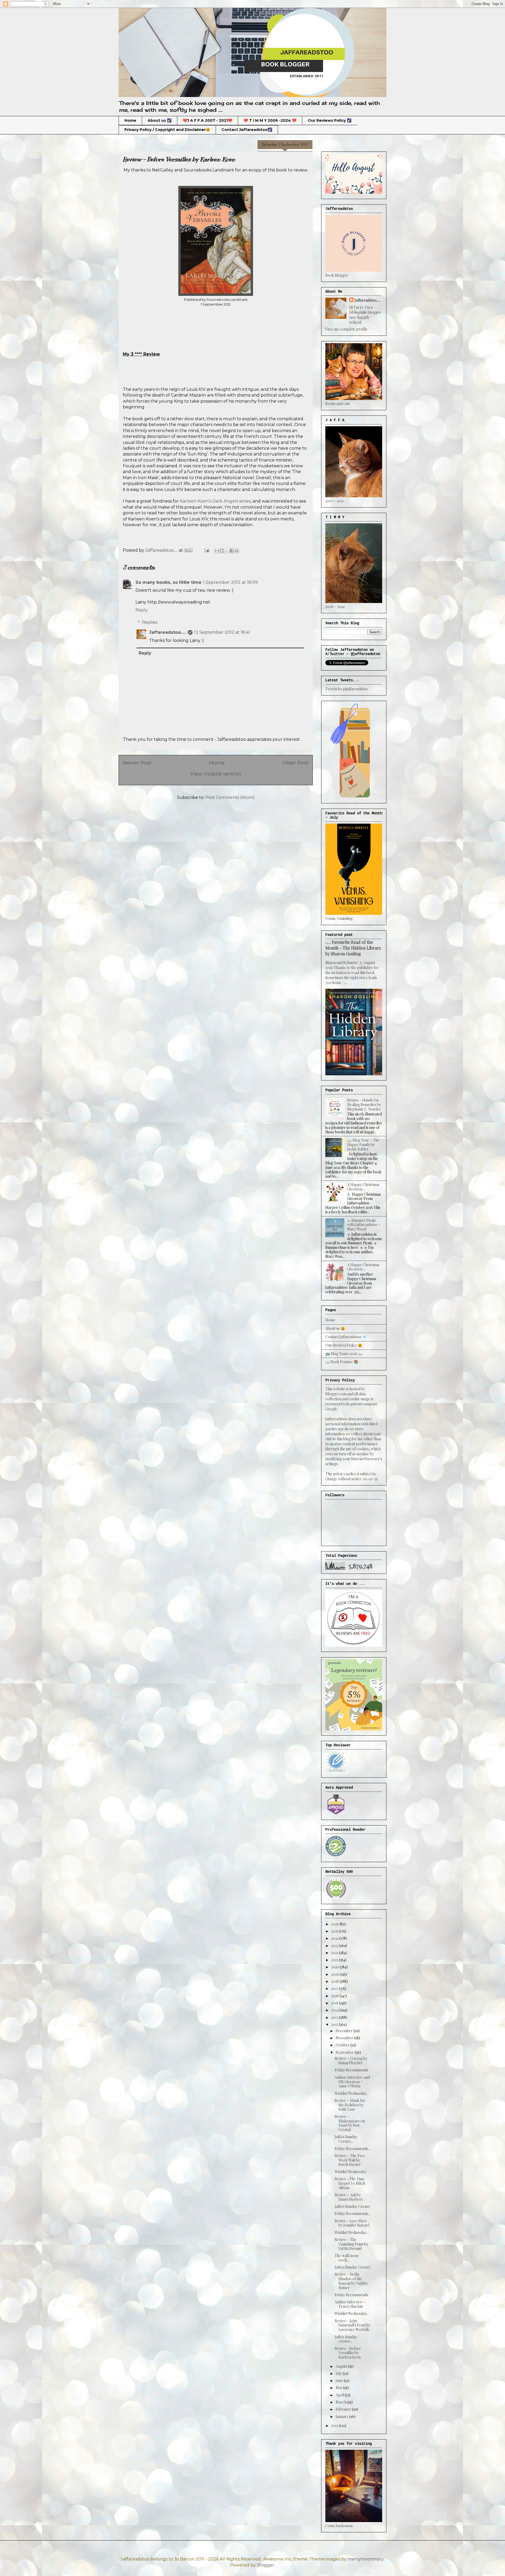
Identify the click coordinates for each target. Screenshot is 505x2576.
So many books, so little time (168, 582)
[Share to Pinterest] (237, 551)
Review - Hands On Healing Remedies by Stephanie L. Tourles (364, 1105)
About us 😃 (335, 1328)
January (342, 2417)
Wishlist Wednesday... (352, 2093)
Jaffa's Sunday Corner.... (346, 2139)
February (344, 2409)
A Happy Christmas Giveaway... (363, 1187)
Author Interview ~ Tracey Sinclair (350, 2304)
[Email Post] (206, 550)
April (340, 2395)
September (345, 2052)
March (341, 2402)
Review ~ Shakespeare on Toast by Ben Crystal (350, 2123)
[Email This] (217, 551)
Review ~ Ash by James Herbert (349, 2197)
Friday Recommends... (352, 2149)
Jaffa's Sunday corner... (346, 2339)
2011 (335, 2425)
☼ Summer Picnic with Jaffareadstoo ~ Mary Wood (364, 1225)
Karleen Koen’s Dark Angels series (215, 501)
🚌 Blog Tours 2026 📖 (344, 1354)
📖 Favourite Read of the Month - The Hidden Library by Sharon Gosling (353, 948)
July (339, 2373)
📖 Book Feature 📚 (342, 1362)
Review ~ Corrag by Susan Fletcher (351, 2061)
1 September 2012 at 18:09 (230, 582)
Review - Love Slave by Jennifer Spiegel (352, 2223)
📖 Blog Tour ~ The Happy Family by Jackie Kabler (363, 1145)
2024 (335, 1938)
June (340, 2380)
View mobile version (216, 774)
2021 (335, 1960)
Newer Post (137, 763)
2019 (335, 1974)
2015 (335, 2003)
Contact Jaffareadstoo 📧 (346, 1337)
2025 (335, 1931)
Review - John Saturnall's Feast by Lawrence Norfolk (352, 2325)
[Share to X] (227, 551)
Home (130, 120)
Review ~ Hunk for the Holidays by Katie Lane (350, 2105)
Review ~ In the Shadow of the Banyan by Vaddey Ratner (351, 2281)
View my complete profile (346, 329)
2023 (335, 1946)
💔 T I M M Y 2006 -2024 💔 (270, 120)
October (343, 2045)
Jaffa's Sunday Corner (352, 2206)
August (342, 2366)
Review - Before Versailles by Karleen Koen (348, 2353)
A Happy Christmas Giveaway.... (363, 1267)
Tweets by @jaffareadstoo (347, 689)
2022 (335, 1953)
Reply (142, 610)
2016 (335, 1996)
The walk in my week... (347, 2258)
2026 (335, 1924)
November (345, 2038)
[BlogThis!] (222, 551)
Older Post (295, 763)
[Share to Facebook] (232, 551)
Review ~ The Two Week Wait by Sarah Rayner (350, 2160)
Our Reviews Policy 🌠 (330, 120)
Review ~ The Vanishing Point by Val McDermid (351, 2244)
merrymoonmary (366, 2559)
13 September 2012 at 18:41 (222, 632)
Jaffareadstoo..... (168, 632)
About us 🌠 (160, 120)
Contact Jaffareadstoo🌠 (247, 130)
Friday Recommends (351, 2070)
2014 (335, 2010)
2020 (335, 1967)
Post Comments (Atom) (230, 797)
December (345, 2031)
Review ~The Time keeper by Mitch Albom (350, 2183)
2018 (335, 1981)
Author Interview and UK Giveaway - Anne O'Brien (352, 2082)
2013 (335, 2017)
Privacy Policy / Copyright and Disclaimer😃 (167, 130)
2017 (335, 1988)
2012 (335, 2024)
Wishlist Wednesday (350, 2172)
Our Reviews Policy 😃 (344, 1345)
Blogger (266, 2565)
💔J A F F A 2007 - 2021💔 (208, 120)
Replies (150, 622)
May (339, 2388)
